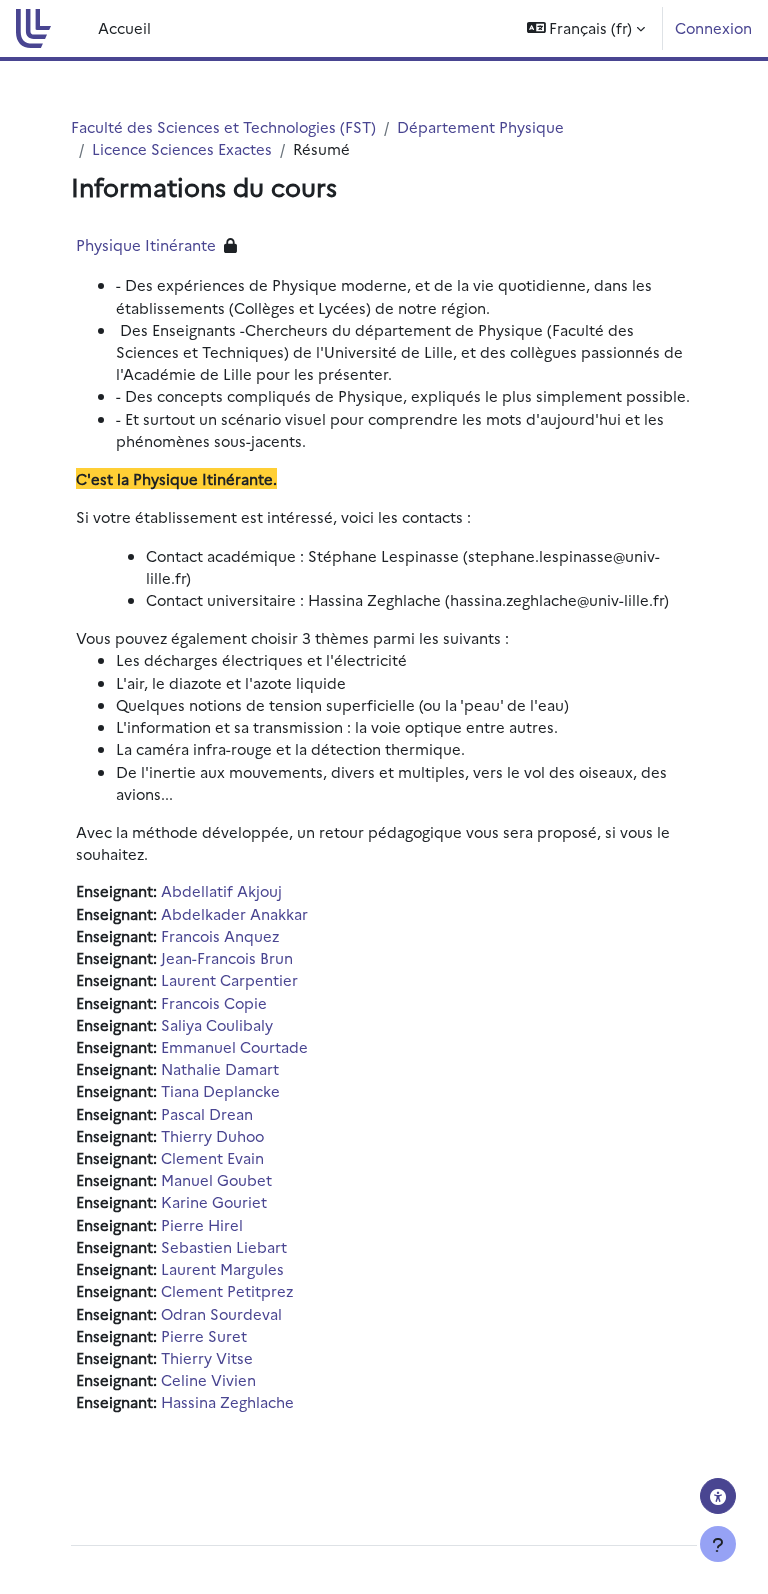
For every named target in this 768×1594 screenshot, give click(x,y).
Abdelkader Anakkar (234, 913)
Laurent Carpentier (229, 979)
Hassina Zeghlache (227, 1401)
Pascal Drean (207, 1113)
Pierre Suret (204, 1335)
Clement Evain (212, 1157)
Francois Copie (214, 1002)
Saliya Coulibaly (217, 1024)
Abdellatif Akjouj (221, 890)
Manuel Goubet (216, 1179)
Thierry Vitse (207, 1357)
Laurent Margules (222, 1268)
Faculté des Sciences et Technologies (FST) (223, 126)
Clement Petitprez (227, 1290)
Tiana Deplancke (220, 1090)
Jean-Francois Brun (227, 957)
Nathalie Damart (220, 1068)
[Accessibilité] (718, 1496)
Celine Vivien (208, 1379)
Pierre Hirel (202, 1224)
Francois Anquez (220, 935)
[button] (586, 28)
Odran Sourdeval (221, 1313)
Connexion (713, 27)
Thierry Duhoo (212, 1135)
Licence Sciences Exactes (182, 148)
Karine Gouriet (214, 1201)
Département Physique (480, 126)
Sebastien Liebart (224, 1246)
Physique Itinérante (146, 244)
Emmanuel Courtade (234, 1046)
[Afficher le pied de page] (718, 1544)
